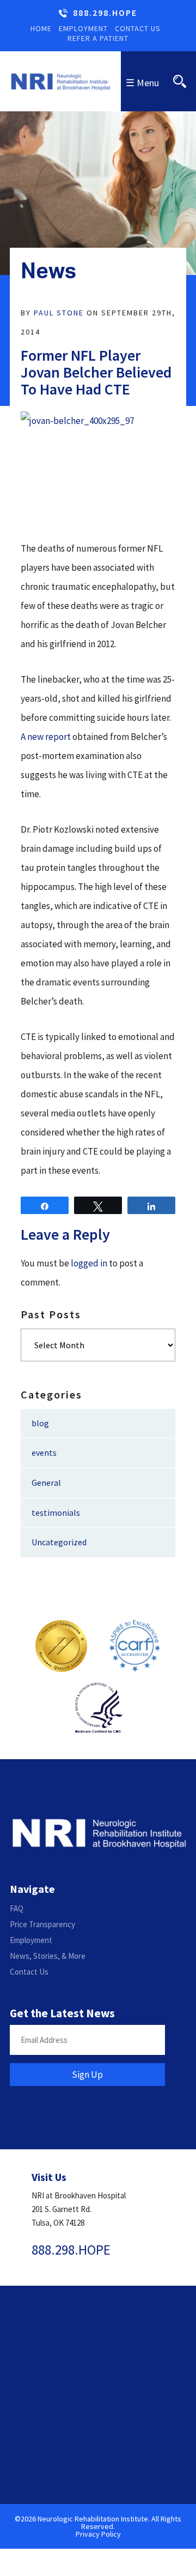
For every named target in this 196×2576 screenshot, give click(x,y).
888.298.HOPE (105, 13)
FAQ (17, 1908)
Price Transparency (42, 1924)
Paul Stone (59, 313)
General (46, 1483)
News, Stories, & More (48, 1956)
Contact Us (138, 28)
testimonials (56, 1513)
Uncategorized (59, 1542)
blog (40, 1423)
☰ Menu (142, 83)
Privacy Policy (98, 2534)
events (44, 1453)
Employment (83, 28)
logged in (89, 1263)
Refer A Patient (98, 38)
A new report (46, 737)
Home (41, 28)
